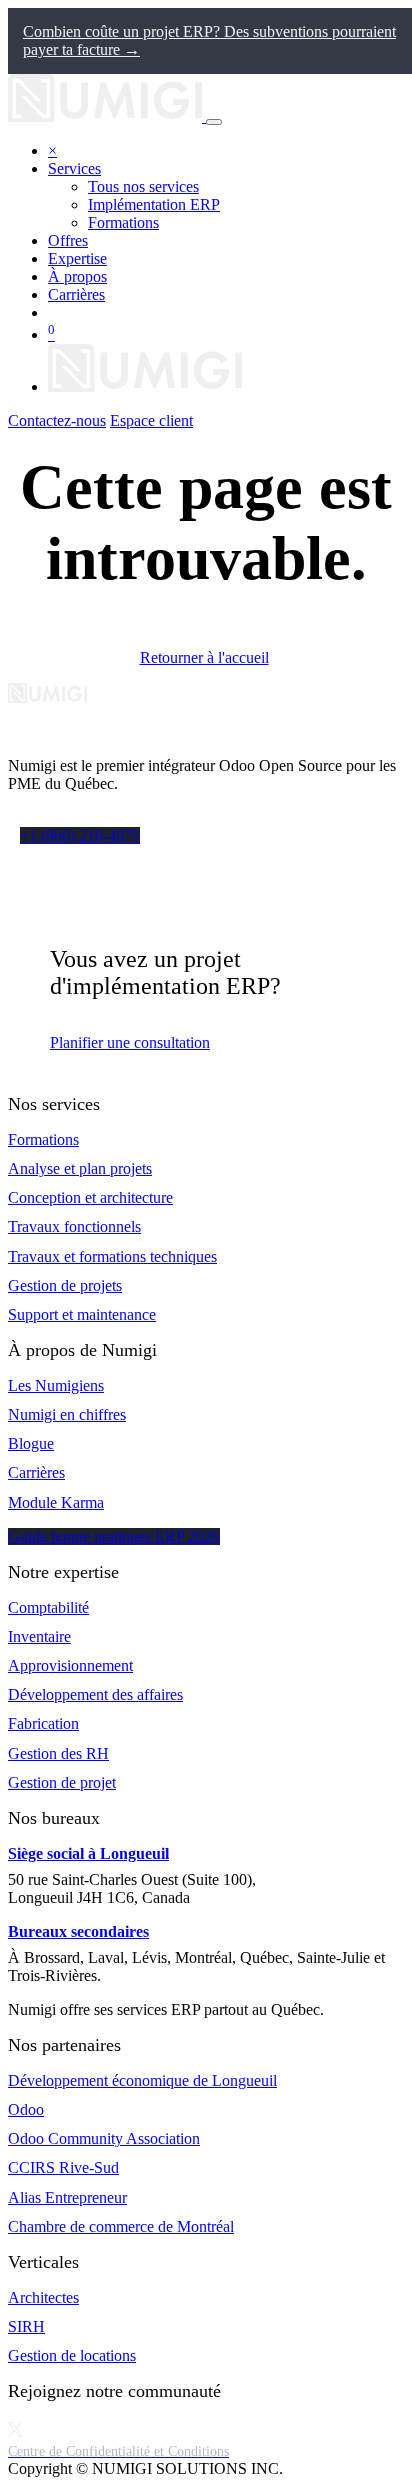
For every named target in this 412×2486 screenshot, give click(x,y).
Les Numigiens (56, 1385)
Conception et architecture (90, 1197)
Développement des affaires (95, 1694)
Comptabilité (48, 1607)
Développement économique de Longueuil (142, 2080)
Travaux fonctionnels (74, 1226)
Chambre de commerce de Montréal (121, 2226)
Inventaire (39, 1636)
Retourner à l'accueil (204, 657)
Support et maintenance (82, 1314)
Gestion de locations (72, 2355)
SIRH (26, 2326)
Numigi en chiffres (67, 1414)
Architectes (43, 2297)
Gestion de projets (65, 1285)
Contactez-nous (57, 420)
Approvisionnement (70, 1665)
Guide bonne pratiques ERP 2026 (114, 1536)
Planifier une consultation (130, 1042)
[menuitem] (143, 186)
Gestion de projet (62, 1782)
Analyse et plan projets (80, 1168)
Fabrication (43, 1723)
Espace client (151, 420)
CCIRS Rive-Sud (63, 2167)
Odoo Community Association (104, 2138)
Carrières (36, 1472)
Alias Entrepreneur (67, 2197)
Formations (43, 1139)
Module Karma (56, 1502)
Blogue (31, 1443)
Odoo (26, 2109)
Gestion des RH (58, 1753)
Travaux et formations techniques (112, 1256)
